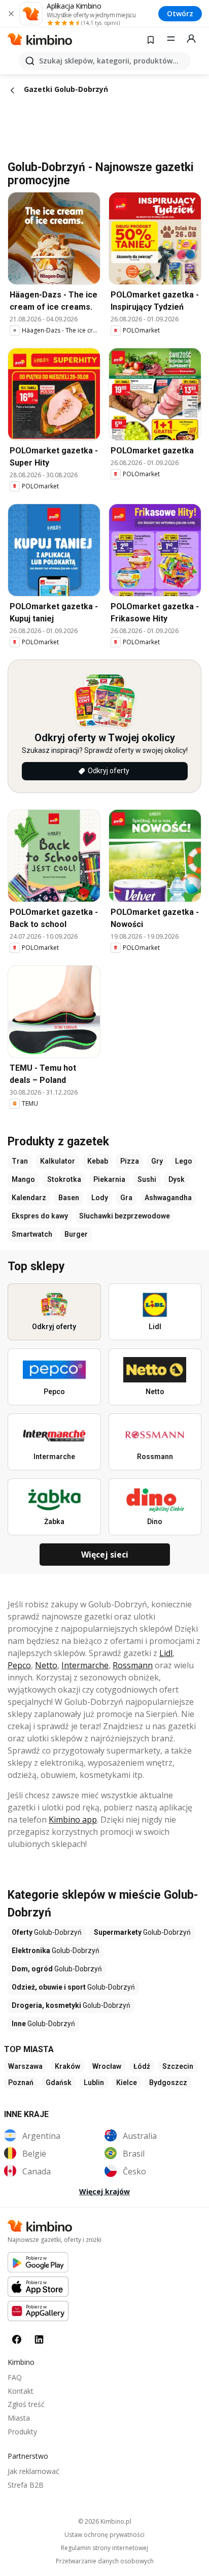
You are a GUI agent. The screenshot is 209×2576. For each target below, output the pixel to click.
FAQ (15, 2377)
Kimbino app (73, 1820)
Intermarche (85, 1665)
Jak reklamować (33, 2471)
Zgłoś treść (26, 2404)
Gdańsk (59, 2083)
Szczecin (178, 2066)
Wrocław (107, 2066)
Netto (46, 1665)
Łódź (142, 2066)
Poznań (21, 2083)
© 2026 (105, 2521)
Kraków (67, 2066)
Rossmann (133, 1665)
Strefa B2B (26, 2485)
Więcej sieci (105, 1555)
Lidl (166, 1653)
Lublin (94, 2083)
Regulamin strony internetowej (104, 2548)
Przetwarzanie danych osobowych (105, 2561)
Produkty (22, 2432)
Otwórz (180, 13)
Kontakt (21, 2391)
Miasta (19, 2418)
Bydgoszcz (168, 2083)
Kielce (127, 2083)
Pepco (19, 1665)
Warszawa (25, 2066)
